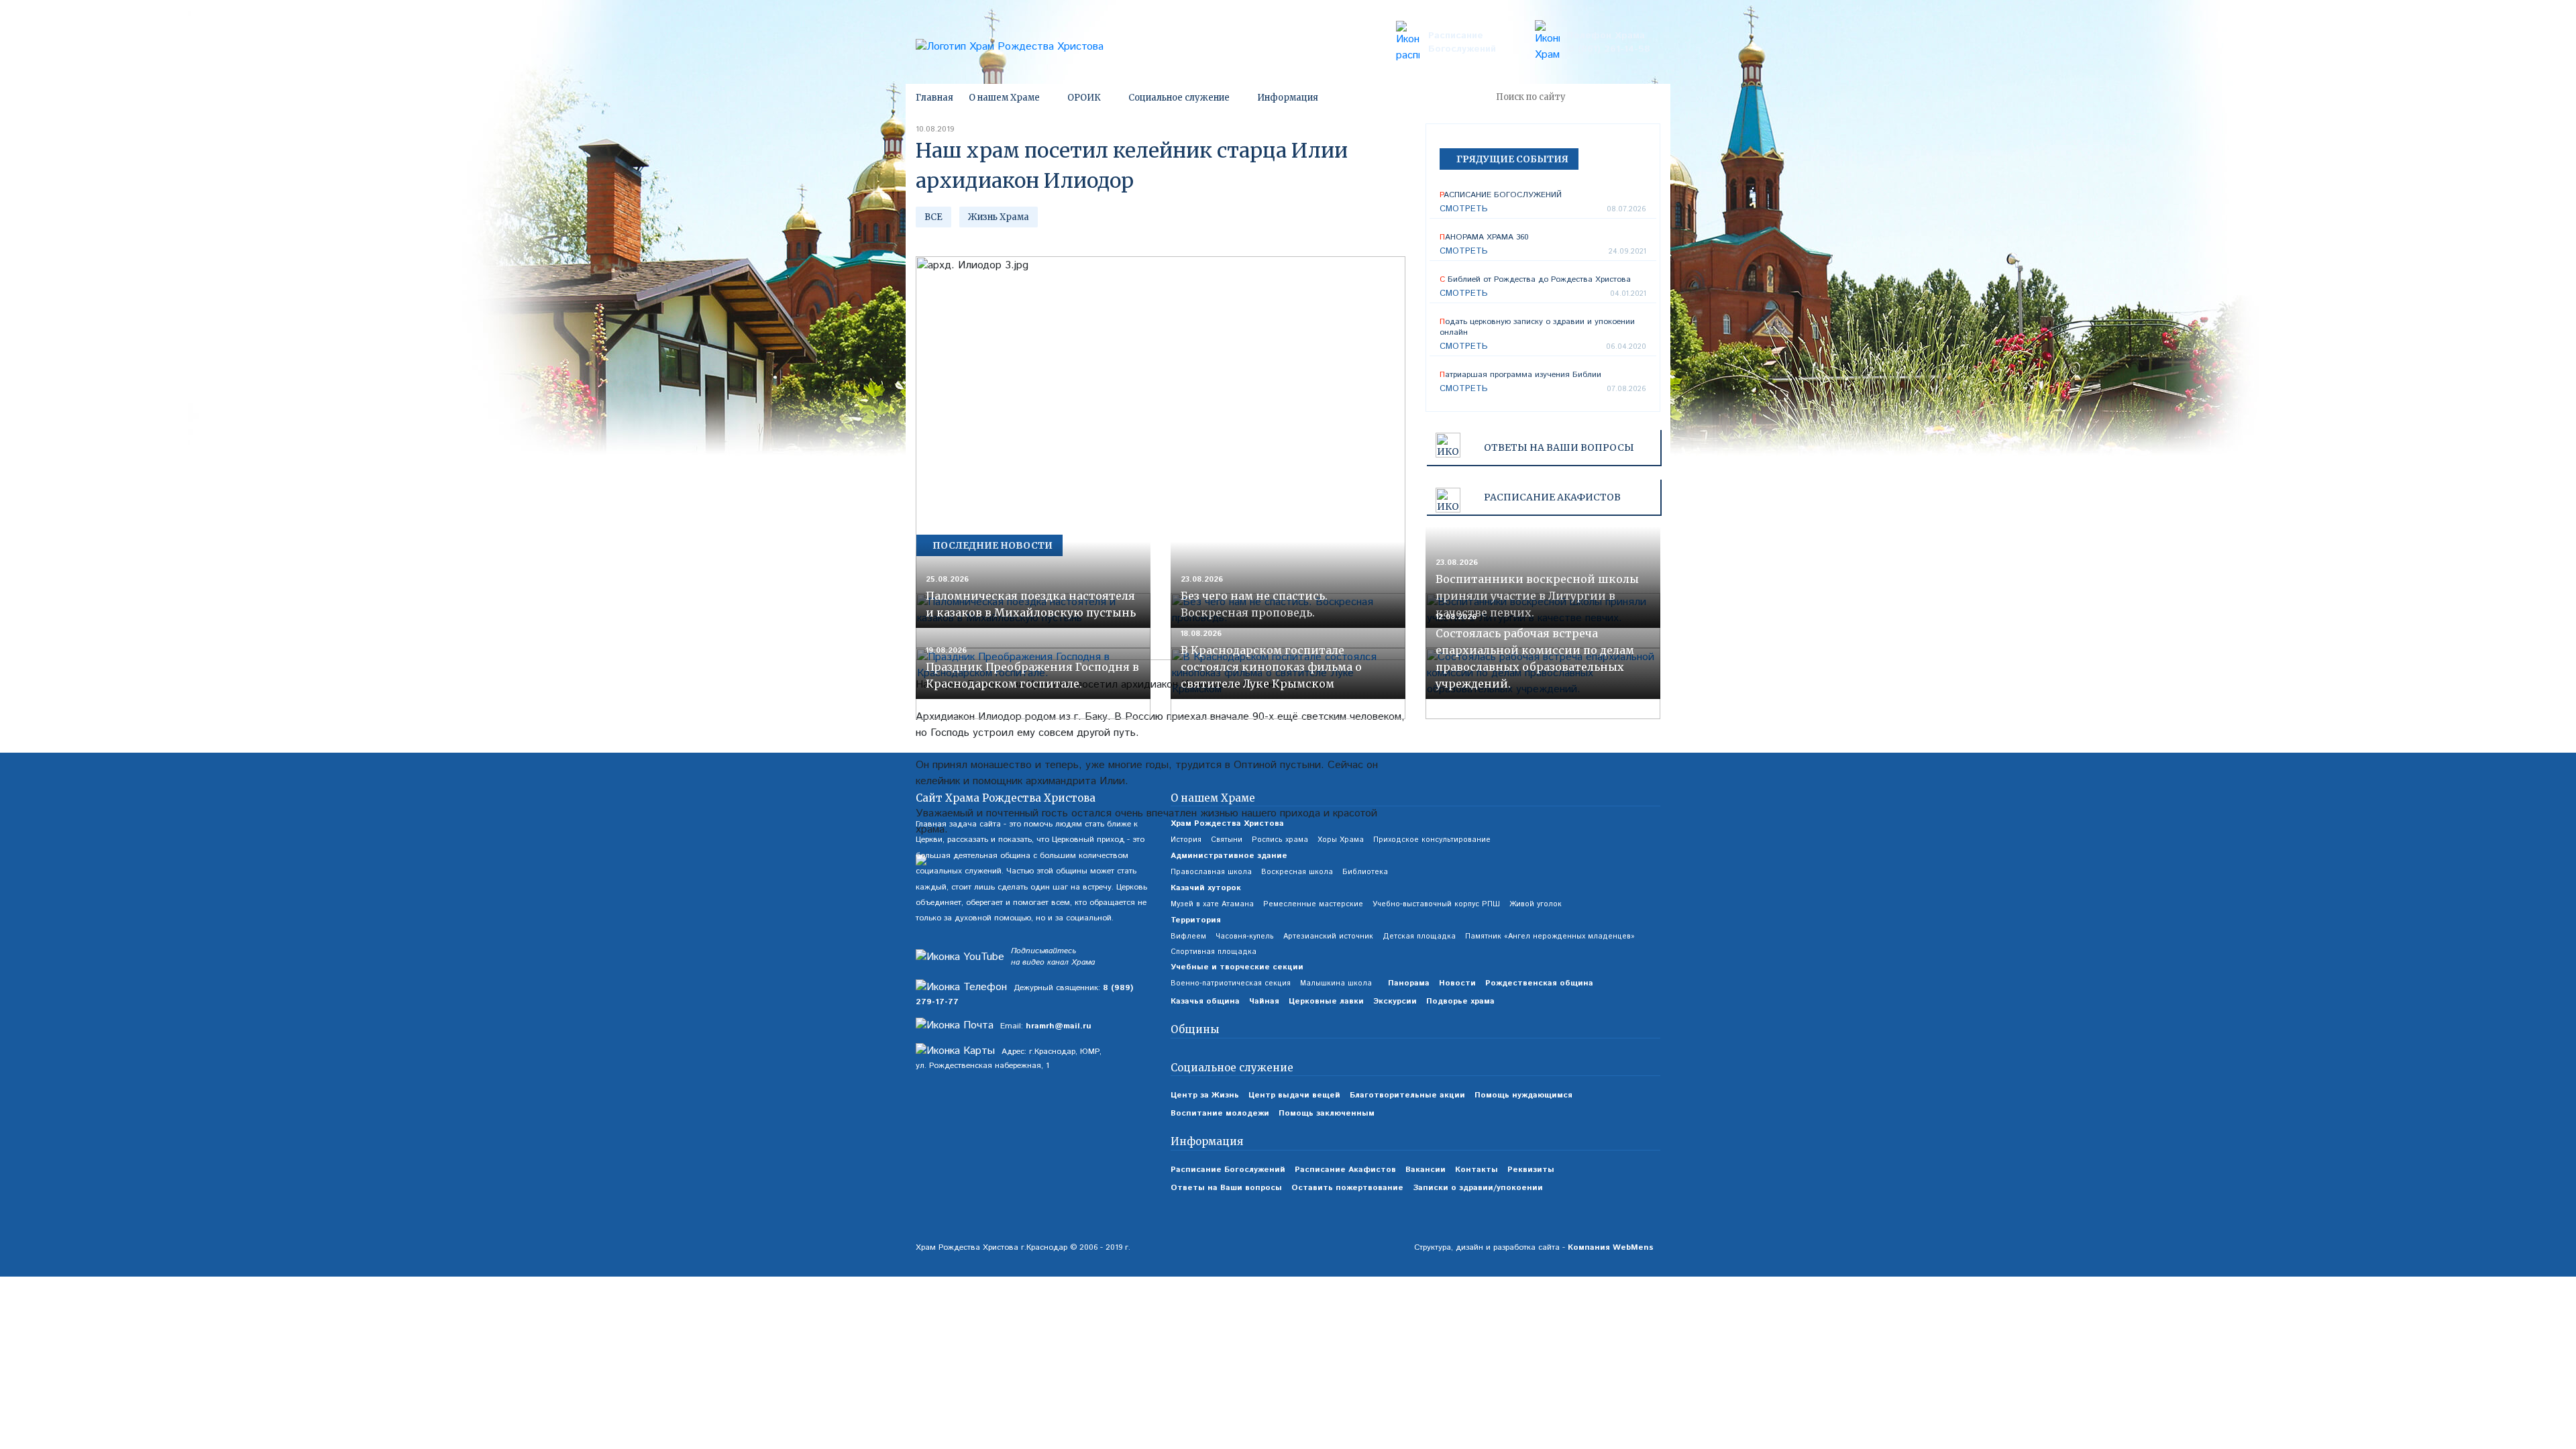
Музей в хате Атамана (1212, 904)
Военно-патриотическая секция (1231, 983)
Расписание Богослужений (1462, 42)
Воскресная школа (1297, 872)
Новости (1457, 983)
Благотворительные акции (1407, 1095)
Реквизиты (1531, 1170)
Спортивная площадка (1214, 952)
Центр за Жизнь (1205, 1095)
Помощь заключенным (1327, 1113)
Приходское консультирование (1432, 840)
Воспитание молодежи (1220, 1113)
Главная (934, 98)
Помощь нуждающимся (1523, 1095)
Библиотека (1365, 872)
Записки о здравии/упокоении (1478, 1188)
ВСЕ (933, 217)
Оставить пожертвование (1347, 1188)
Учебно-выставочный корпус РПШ (1436, 904)
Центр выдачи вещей (1294, 1095)
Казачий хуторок (1206, 888)
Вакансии (1426, 1170)
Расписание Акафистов (1345, 1170)
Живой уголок (1536, 904)
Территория (1196, 920)
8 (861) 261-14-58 (1609, 49)
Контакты (1477, 1170)
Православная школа (1211, 872)
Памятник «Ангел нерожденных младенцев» (1550, 936)
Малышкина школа (1336, 983)
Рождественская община (1539, 983)
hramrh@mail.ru (1059, 1026)
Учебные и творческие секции (1237, 967)
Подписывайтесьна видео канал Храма (1053, 957)
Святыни (1227, 840)
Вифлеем (1188, 936)
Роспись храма (1280, 840)
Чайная (1264, 1001)
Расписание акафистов (1552, 497)
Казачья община (1205, 1001)
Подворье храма (1460, 1001)
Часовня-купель (1245, 936)
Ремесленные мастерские (1313, 904)
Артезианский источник (1328, 936)
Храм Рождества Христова (1227, 823)
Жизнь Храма (999, 217)
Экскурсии (1395, 1001)
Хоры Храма (1341, 840)
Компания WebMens (1611, 1247)
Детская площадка (1419, 936)
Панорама (1409, 983)
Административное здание (1229, 856)
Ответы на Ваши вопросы (1559, 447)
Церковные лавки (1326, 1001)
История (1186, 840)
